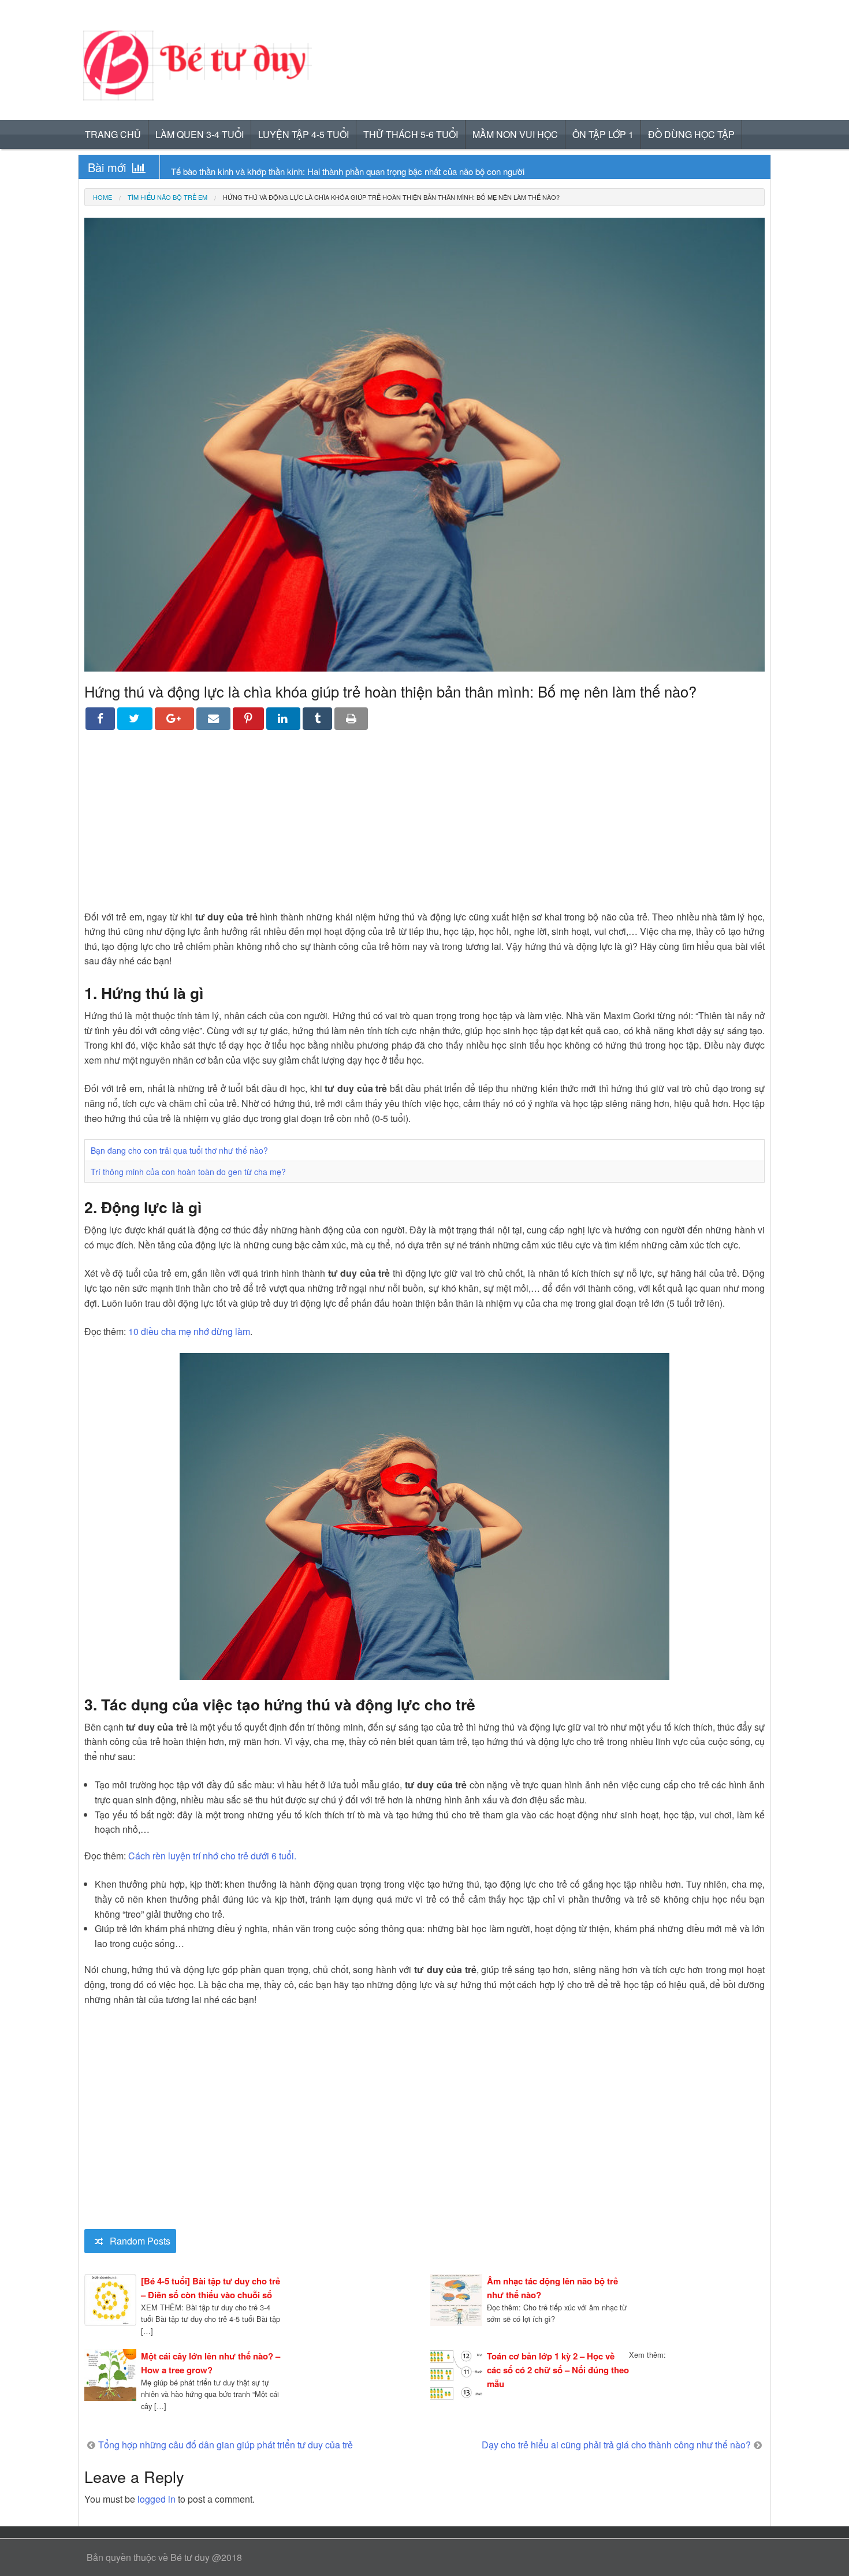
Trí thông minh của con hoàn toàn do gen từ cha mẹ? (188, 1172)
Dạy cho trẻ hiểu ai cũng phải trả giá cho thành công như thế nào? (616, 2445)
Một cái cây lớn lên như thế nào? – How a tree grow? (211, 2363)
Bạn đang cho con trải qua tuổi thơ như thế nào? (179, 1150)
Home (103, 197)
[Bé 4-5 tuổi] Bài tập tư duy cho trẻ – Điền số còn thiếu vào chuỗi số (211, 2288)
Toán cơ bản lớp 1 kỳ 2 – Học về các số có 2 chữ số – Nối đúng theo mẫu (558, 2370)
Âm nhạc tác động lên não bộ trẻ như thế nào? (552, 2288)
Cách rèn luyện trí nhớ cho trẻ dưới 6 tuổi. (212, 1856)
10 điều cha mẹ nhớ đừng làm (189, 1331)
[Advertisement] (425, 829)
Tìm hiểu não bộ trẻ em (167, 197)
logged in (157, 2499)
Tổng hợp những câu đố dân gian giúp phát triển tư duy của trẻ (226, 2445)
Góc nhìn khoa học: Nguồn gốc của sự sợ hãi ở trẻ (266, 171)
